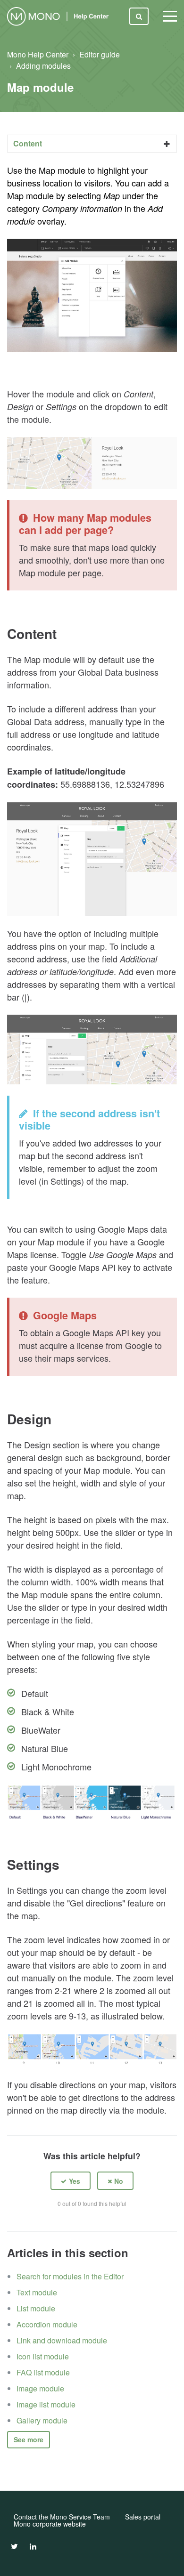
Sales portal (143, 2517)
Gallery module (42, 2420)
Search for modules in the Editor (70, 2276)
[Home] (60, 16)
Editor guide (100, 54)
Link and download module (62, 2340)
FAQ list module (43, 2372)
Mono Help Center (38, 54)
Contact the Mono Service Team (62, 2517)
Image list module (46, 2404)
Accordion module (47, 2324)
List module (36, 2308)
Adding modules (43, 66)
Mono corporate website (50, 2524)
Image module (40, 2388)
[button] (71, 2181)
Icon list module (43, 2356)
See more (29, 2439)
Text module (37, 2292)
